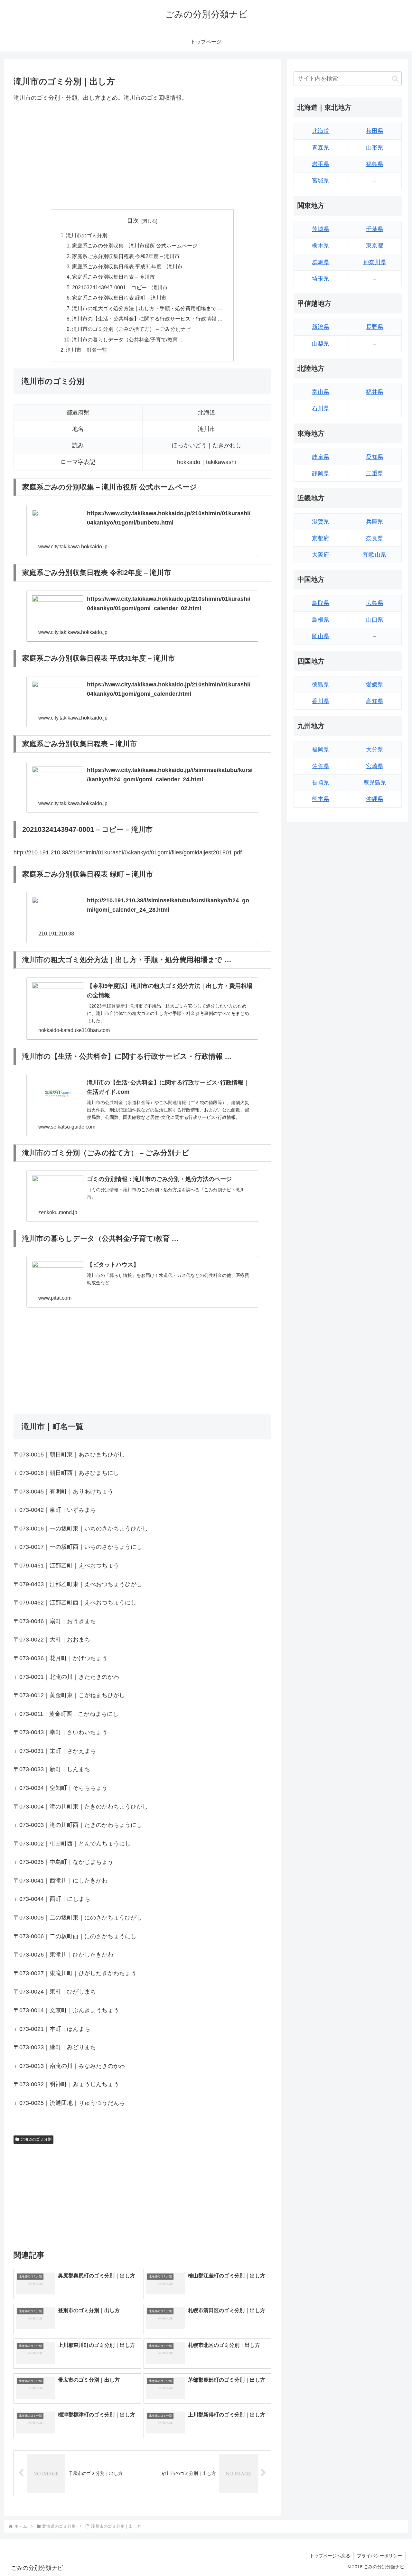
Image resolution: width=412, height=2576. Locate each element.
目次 (133, 221)
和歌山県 (375, 555)
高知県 (375, 701)
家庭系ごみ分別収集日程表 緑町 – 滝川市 (119, 298)
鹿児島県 (375, 783)
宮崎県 (375, 766)
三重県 (375, 473)
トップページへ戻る (330, 2556)
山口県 (375, 620)
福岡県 (321, 749)
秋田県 (375, 131)
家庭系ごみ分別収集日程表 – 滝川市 (113, 277)
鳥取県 (321, 603)
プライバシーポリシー (379, 2556)
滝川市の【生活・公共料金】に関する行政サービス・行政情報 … (147, 319)
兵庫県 (375, 522)
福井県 (375, 392)
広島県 (375, 603)
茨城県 (321, 229)
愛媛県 (375, 684)
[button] (395, 79)
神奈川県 (375, 262)
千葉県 (375, 229)
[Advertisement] (142, 156)
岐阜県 (321, 457)
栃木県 (321, 246)
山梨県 (321, 344)
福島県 (375, 164)
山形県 (375, 148)
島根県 (321, 620)
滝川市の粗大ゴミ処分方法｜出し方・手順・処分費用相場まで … (147, 308)
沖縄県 (375, 799)
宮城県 (321, 181)
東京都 (375, 246)
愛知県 (375, 457)
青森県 (321, 148)
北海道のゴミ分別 (36, 2139)
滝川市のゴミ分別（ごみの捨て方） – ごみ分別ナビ (131, 329)
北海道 (321, 131)
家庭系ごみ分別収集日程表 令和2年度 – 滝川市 (126, 256)
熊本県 (321, 799)
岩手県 (321, 164)
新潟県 (321, 327)
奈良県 (375, 538)
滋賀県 (321, 522)
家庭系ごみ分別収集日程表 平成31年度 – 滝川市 (127, 266)
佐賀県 (321, 766)
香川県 (321, 701)
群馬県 (321, 262)
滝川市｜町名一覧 (87, 350)
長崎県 (321, 783)
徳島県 (321, 684)
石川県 (321, 408)
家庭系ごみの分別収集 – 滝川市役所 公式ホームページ (135, 246)
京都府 (321, 538)
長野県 (375, 327)
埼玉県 (321, 279)
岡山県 (321, 636)
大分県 (375, 749)
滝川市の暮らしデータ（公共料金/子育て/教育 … (128, 339)
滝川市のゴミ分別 (87, 235)
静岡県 (321, 473)
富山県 (321, 392)
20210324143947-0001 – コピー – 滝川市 (120, 287)
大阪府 (321, 555)
